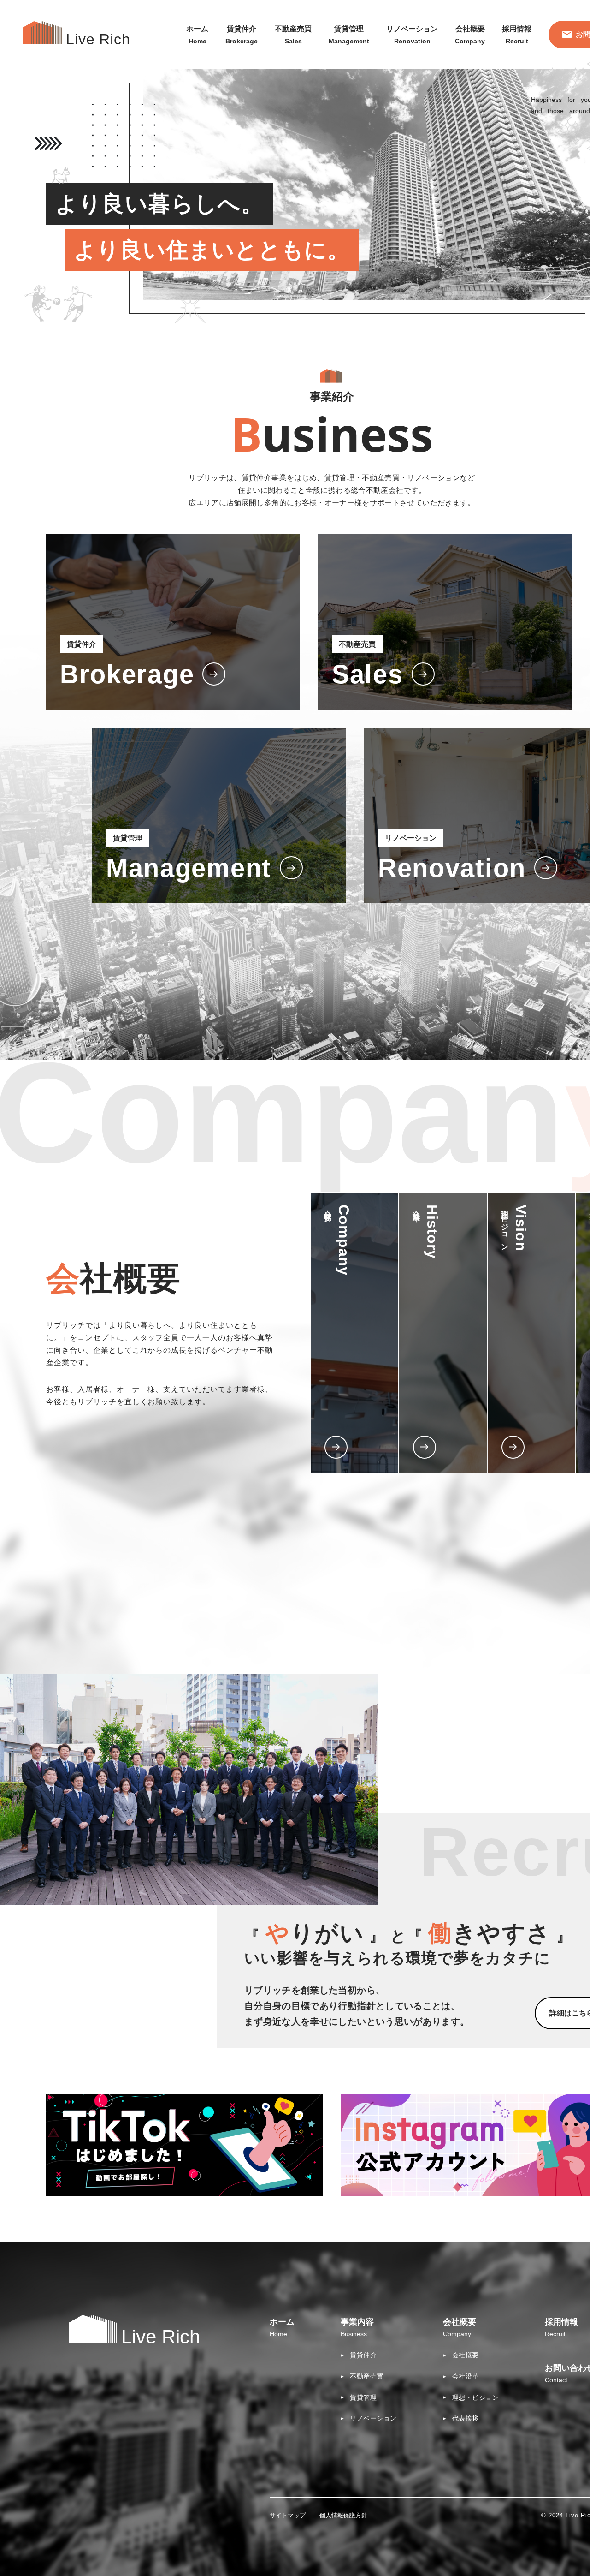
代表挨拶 (466, 2418)
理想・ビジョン (476, 2397)
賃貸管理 (363, 2397)
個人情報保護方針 (343, 2515)
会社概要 (466, 2355)
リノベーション (373, 2418)
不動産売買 (367, 2376)
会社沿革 (466, 2376)
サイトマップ (288, 2515)
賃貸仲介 (363, 2355)
